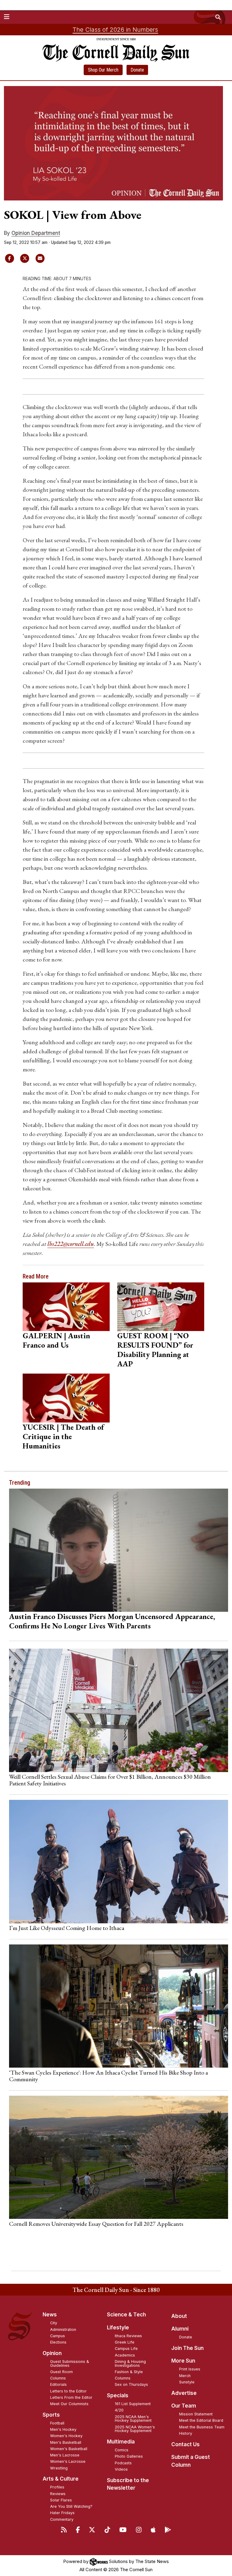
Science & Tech (126, 2315)
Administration (63, 2330)
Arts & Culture (61, 2479)
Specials (118, 2395)
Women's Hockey (66, 2436)
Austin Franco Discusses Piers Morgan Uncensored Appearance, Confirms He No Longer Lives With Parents (112, 1621)
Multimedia (121, 2442)
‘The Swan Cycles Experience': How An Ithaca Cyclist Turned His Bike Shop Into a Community (108, 2076)
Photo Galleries (129, 2456)
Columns (58, 2378)
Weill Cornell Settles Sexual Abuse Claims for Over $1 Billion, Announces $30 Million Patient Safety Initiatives (110, 1780)
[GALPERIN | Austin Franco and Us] (66, 1307)
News (50, 2315)
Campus (58, 2336)
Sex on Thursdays (131, 2384)
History (186, 2433)
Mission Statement (196, 2414)
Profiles (57, 2487)
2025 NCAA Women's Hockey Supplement (135, 2429)
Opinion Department (36, 233)
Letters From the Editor (71, 2397)
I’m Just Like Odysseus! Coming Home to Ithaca (67, 1928)
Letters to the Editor (68, 2391)
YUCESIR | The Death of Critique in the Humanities (63, 1436)
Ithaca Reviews (128, 2336)
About (179, 2316)
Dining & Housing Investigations (130, 2363)
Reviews (58, 2494)
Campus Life (126, 2349)
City (54, 2323)
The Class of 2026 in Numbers (115, 30)
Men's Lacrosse (65, 2455)
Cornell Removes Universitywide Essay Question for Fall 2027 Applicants (96, 2224)
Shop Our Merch (103, 70)
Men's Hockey (63, 2429)
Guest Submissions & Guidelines (70, 2363)
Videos (121, 2469)
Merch (185, 2376)
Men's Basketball (66, 2442)
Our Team (184, 2406)
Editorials (58, 2384)
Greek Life (125, 2342)
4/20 (119, 2410)
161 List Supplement (133, 2404)
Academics (125, 2355)
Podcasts (123, 2463)
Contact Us (185, 2444)
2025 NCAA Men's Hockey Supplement (133, 2419)
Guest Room (61, 2372)
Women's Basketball (69, 2449)
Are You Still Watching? (71, 2506)
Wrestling (59, 2468)
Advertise (184, 2393)
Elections (58, 2342)
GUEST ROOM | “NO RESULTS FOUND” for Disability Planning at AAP (155, 1350)
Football (57, 2423)
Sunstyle (187, 2382)
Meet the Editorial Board (201, 2420)
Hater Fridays (62, 2513)
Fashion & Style (129, 2372)
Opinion (52, 2353)
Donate (137, 70)
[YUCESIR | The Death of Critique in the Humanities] (66, 1398)
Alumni (180, 2329)
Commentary (62, 2519)
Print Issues (190, 2369)
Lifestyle (118, 2328)
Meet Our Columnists (69, 2404)
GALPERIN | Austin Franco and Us (56, 1340)
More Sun (183, 2361)
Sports (51, 2415)
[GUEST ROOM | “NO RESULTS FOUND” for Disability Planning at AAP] (161, 1307)
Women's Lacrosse (68, 2461)
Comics (122, 2450)
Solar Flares (61, 2500)
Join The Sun (187, 2348)
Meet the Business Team (202, 2427)
